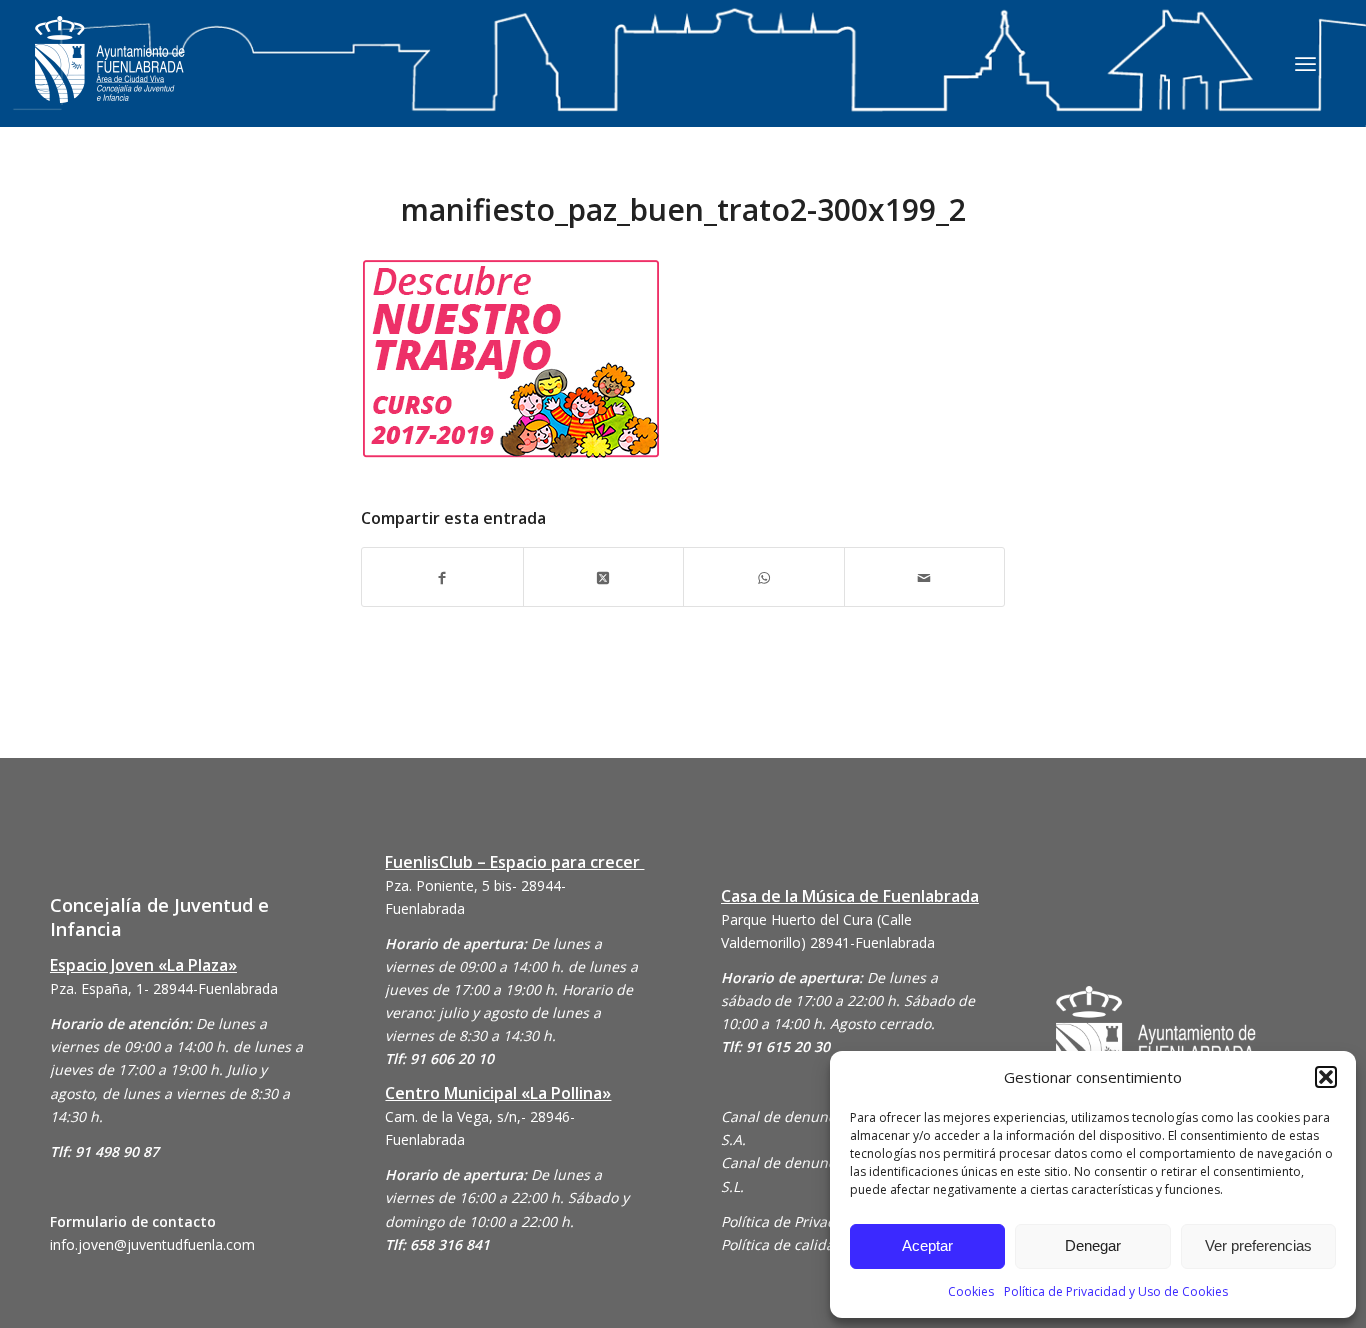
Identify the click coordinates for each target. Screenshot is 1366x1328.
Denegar (1093, 1245)
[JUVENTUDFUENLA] (110, 79)
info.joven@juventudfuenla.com (152, 1244)
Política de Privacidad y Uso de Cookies (1116, 1291)
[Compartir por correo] (925, 576)
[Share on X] (604, 576)
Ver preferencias (1258, 1245)
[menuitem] (1305, 63)
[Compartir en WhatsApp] (764, 576)
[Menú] (1305, 63)
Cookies (971, 1291)
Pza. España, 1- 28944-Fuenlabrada (164, 988)
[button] (1326, 1077)
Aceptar (927, 1245)
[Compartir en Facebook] (442, 576)
